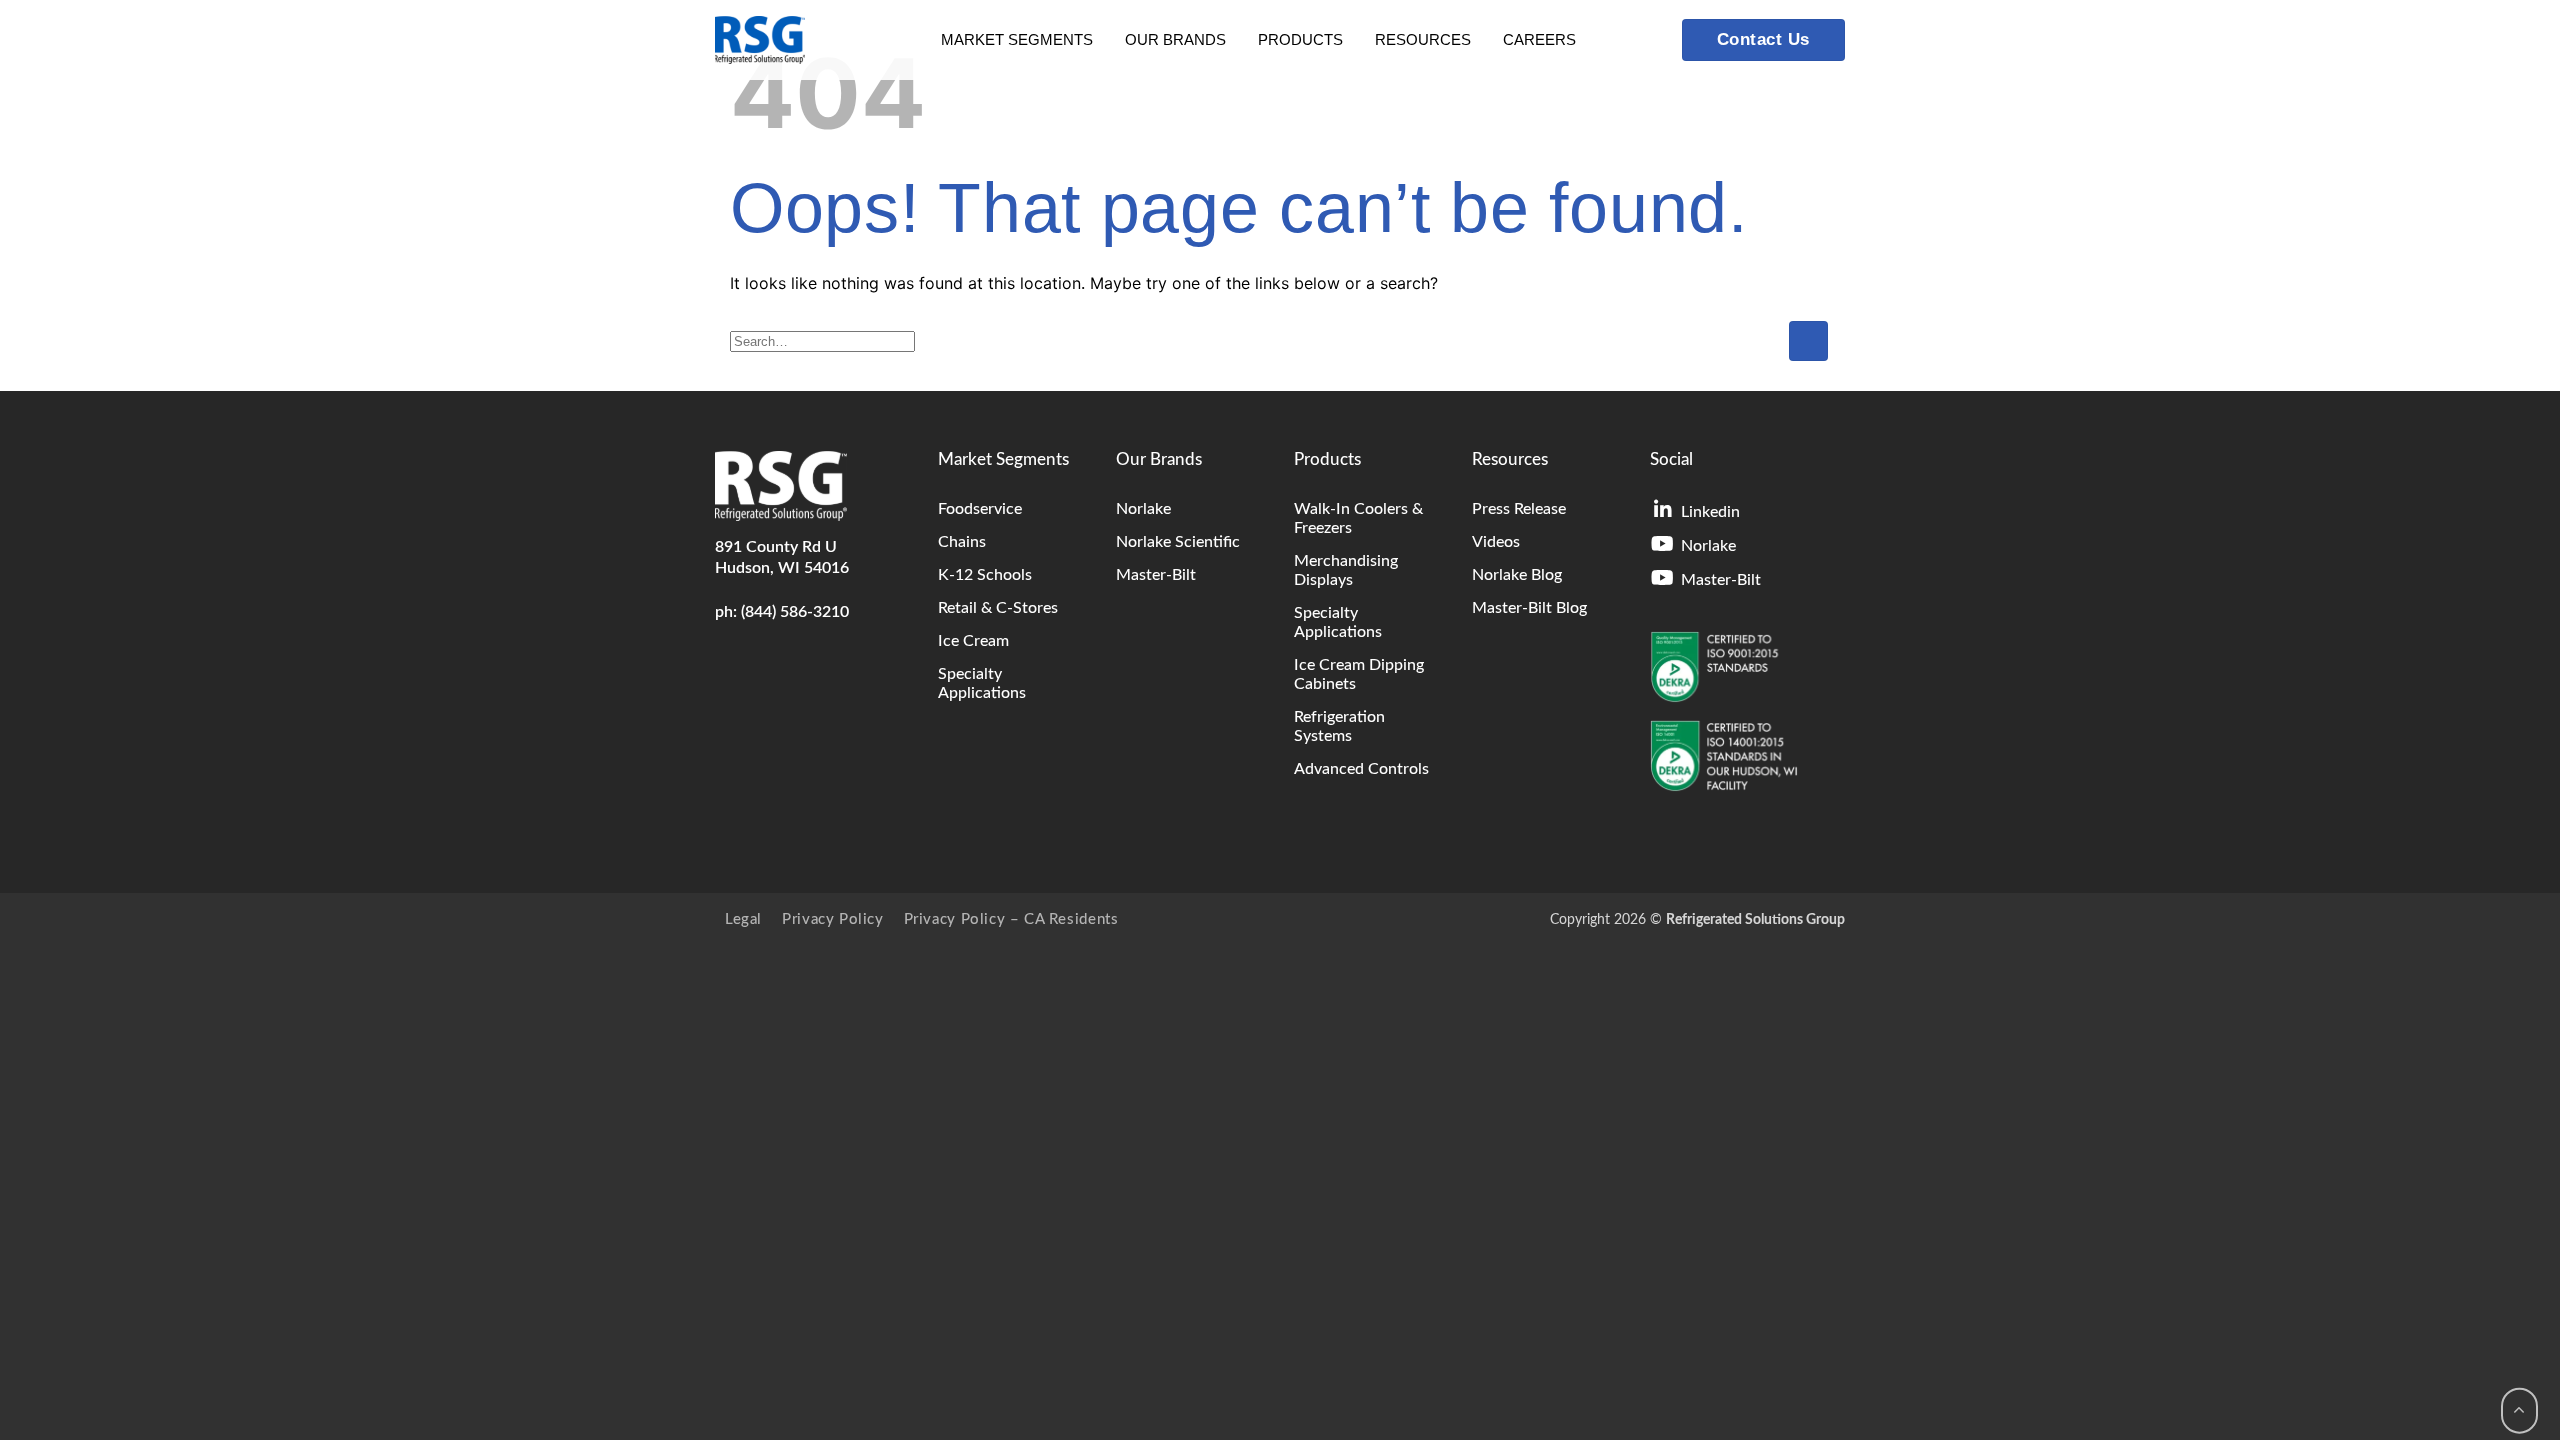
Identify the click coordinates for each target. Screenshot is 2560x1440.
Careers (1539, 39)
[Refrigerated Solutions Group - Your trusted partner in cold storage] (760, 40)
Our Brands (1175, 39)
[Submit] (1808, 340)
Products (1300, 39)
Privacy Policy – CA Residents (1011, 919)
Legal (743, 919)
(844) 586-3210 (795, 612)
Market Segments (1017, 39)
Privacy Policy (833, 919)
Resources (1423, 39)
